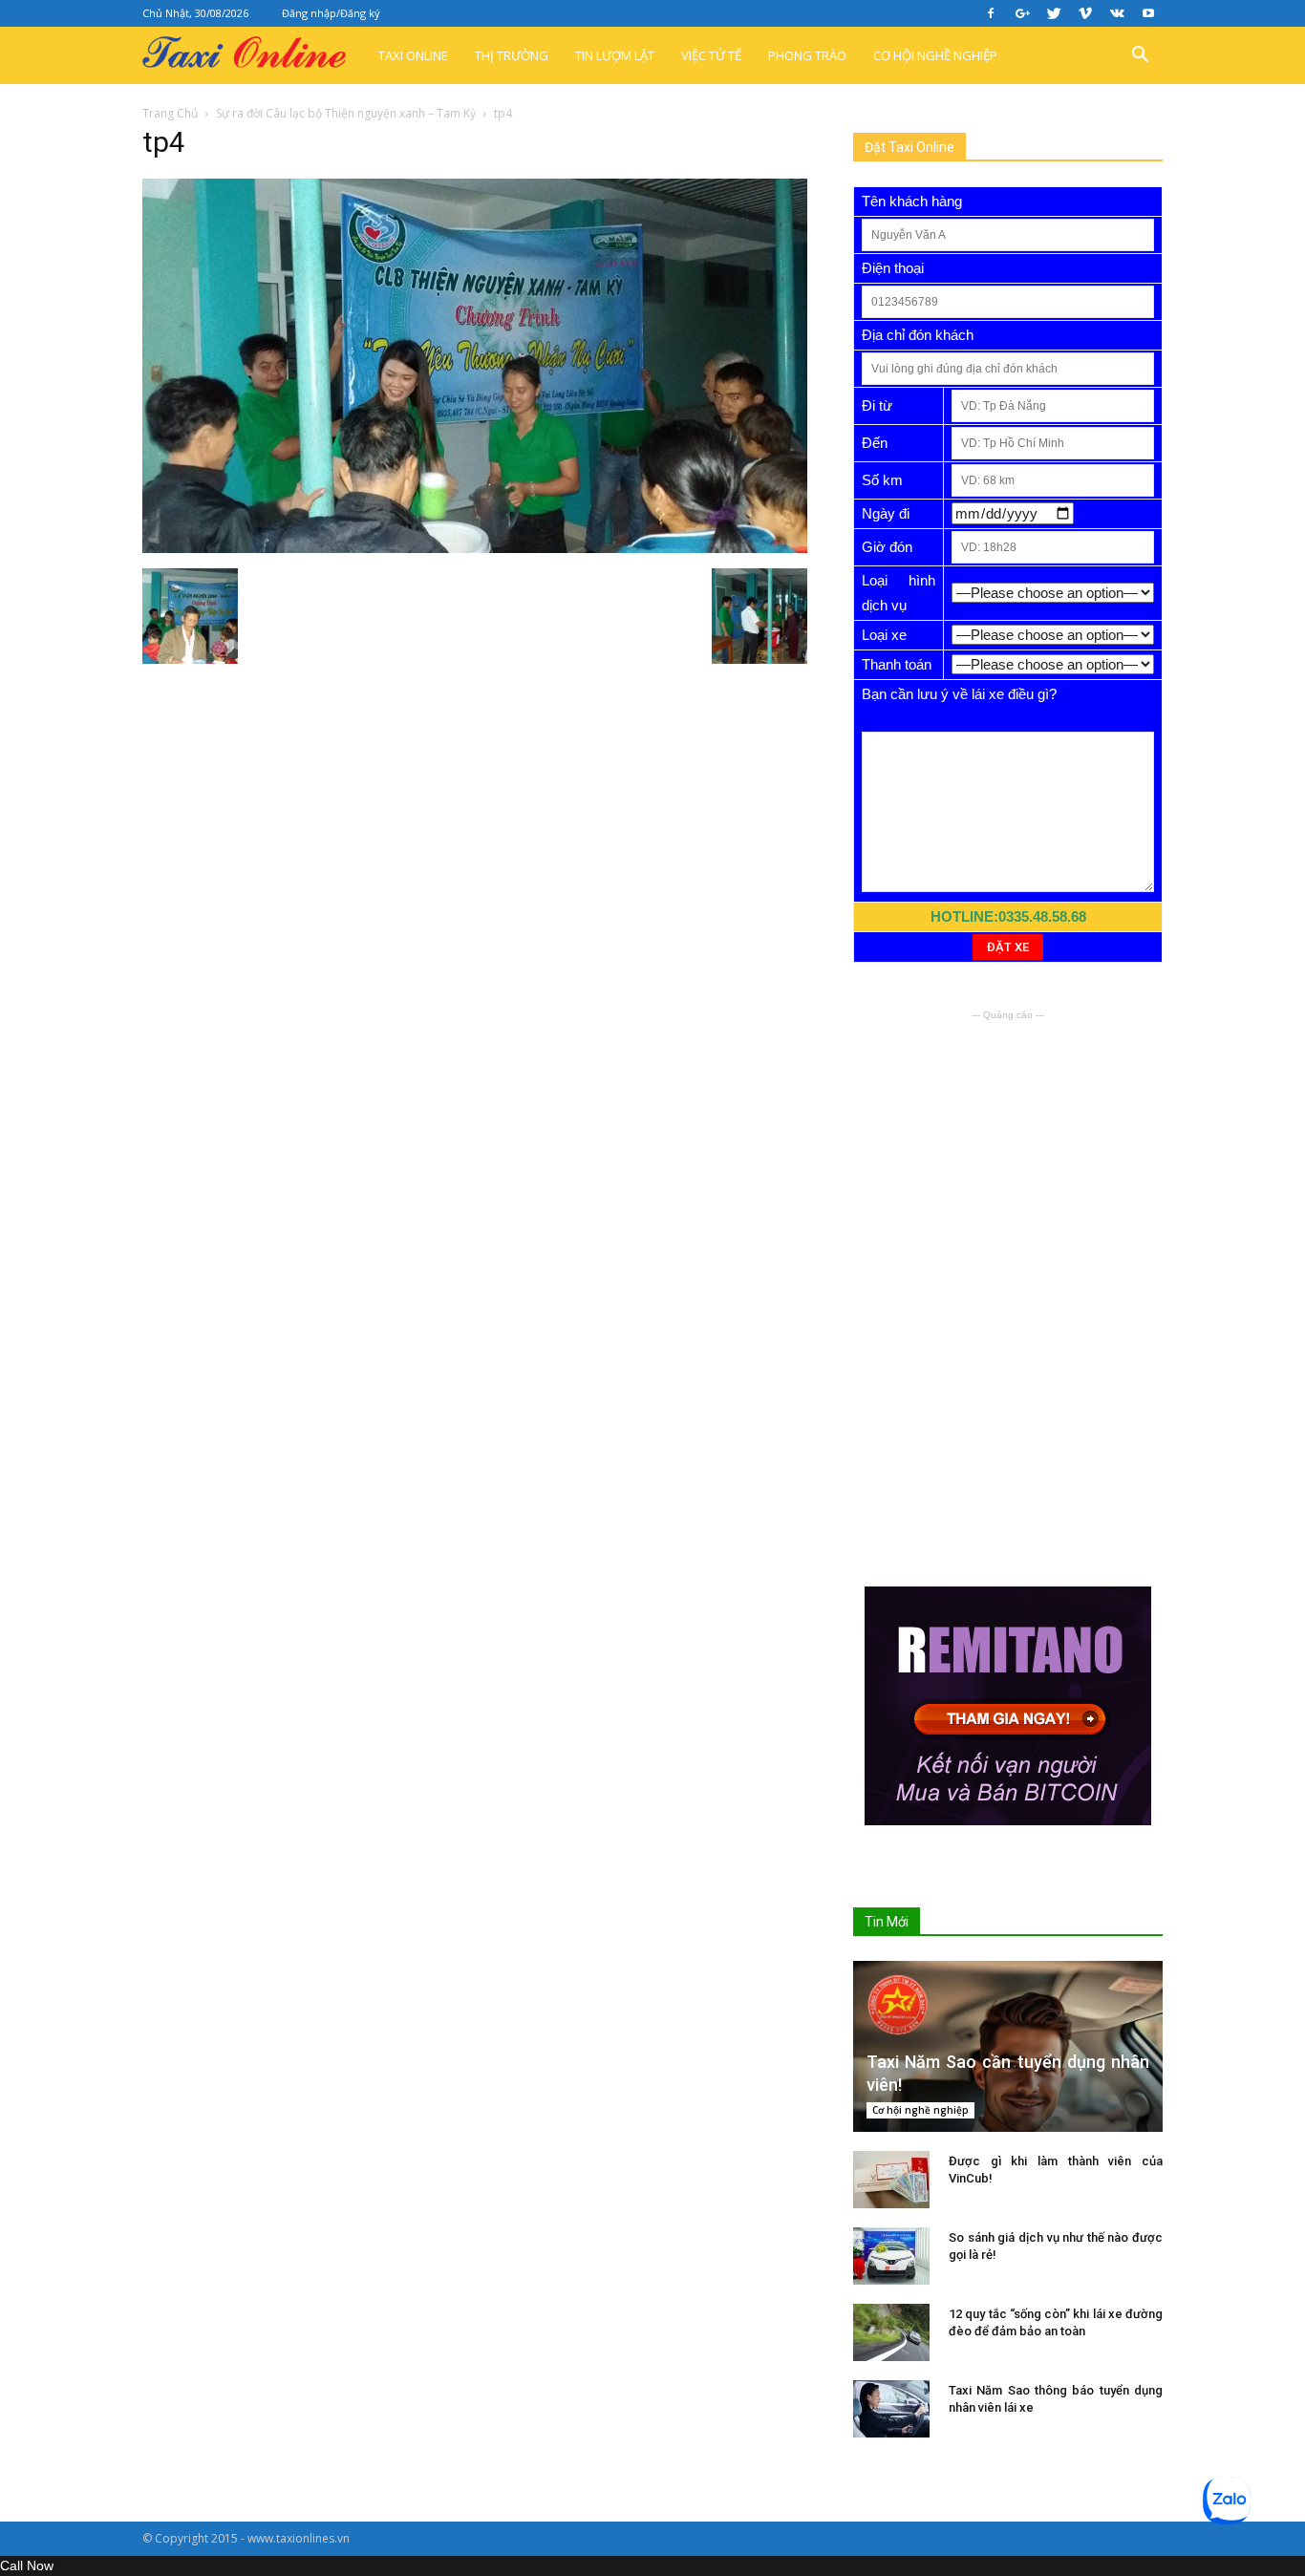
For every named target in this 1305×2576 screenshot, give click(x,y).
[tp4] (475, 548)
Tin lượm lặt (615, 55)
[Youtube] (1148, 13)
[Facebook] (991, 13)
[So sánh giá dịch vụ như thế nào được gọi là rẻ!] (891, 2256)
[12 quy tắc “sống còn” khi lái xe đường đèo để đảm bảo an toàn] (891, 2332)
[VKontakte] (1117, 13)
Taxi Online (413, 55)
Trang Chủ (170, 113)
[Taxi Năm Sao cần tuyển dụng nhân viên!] (1008, 2046)
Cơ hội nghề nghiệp (935, 55)
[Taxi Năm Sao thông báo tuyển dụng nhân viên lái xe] (891, 2409)
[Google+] (1022, 13)
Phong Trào (807, 55)
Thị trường (512, 55)
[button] (1140, 55)
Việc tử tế (711, 55)
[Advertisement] (1008, 1144)
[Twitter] (1054, 13)
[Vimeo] (1085, 13)
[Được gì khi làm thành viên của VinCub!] (891, 2180)
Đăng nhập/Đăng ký (331, 13)
